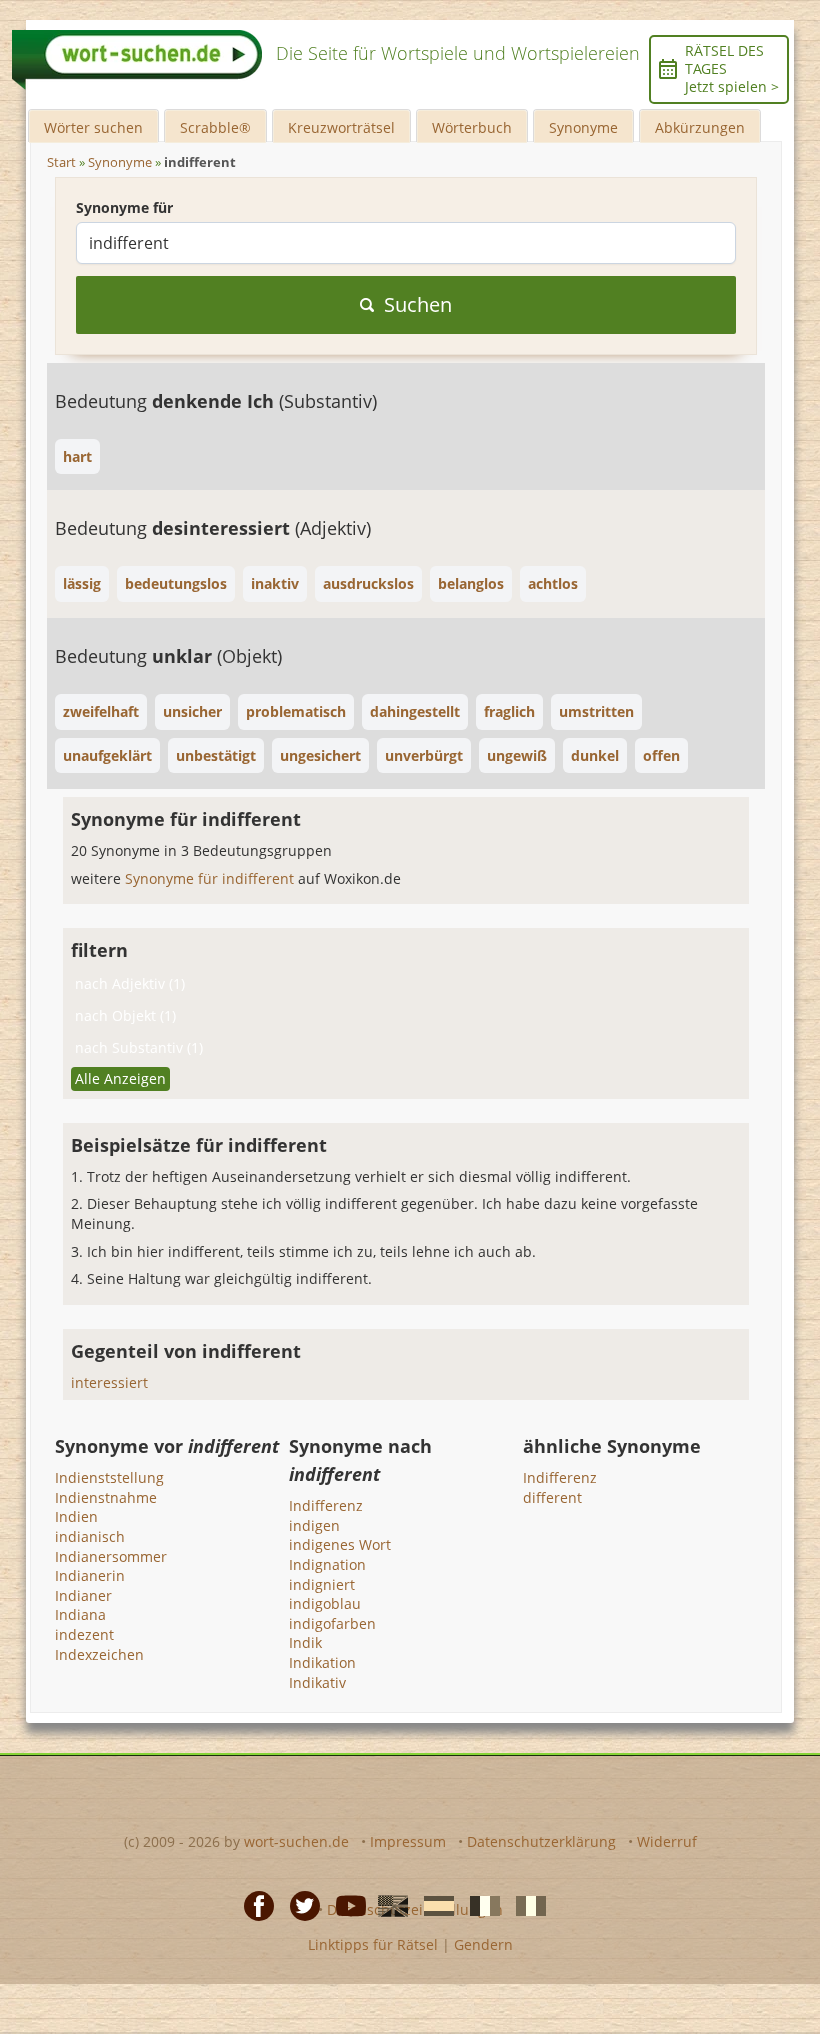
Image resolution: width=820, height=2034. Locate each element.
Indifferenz (326, 1505)
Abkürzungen (700, 127)
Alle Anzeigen (120, 1078)
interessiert (109, 1382)
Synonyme (583, 127)
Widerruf (667, 1841)
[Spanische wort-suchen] (433, 1904)
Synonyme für (124, 207)
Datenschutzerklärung (541, 1841)
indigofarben (332, 1623)
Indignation (327, 1564)
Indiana (80, 1614)
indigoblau (325, 1603)
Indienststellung (109, 1477)
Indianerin (90, 1575)
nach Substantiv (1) (139, 1047)
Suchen (418, 304)
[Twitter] (299, 1904)
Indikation (322, 1662)
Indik (305, 1642)
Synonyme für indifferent (211, 878)
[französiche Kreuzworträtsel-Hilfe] (479, 1904)
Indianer (83, 1595)
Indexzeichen (99, 1654)
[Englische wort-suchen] (387, 1904)
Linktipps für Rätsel (373, 1944)
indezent (84, 1634)
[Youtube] (345, 1904)
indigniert (322, 1584)
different (552, 1497)
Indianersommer (111, 1556)
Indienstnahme (106, 1497)
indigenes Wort (340, 1544)
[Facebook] (253, 1904)
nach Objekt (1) (125, 1015)
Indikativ (317, 1682)
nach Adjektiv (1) (130, 983)
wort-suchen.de (296, 1841)
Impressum (408, 1841)
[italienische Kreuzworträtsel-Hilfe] (525, 1904)
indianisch (90, 1536)
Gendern (483, 1944)
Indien (76, 1516)
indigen (314, 1525)
